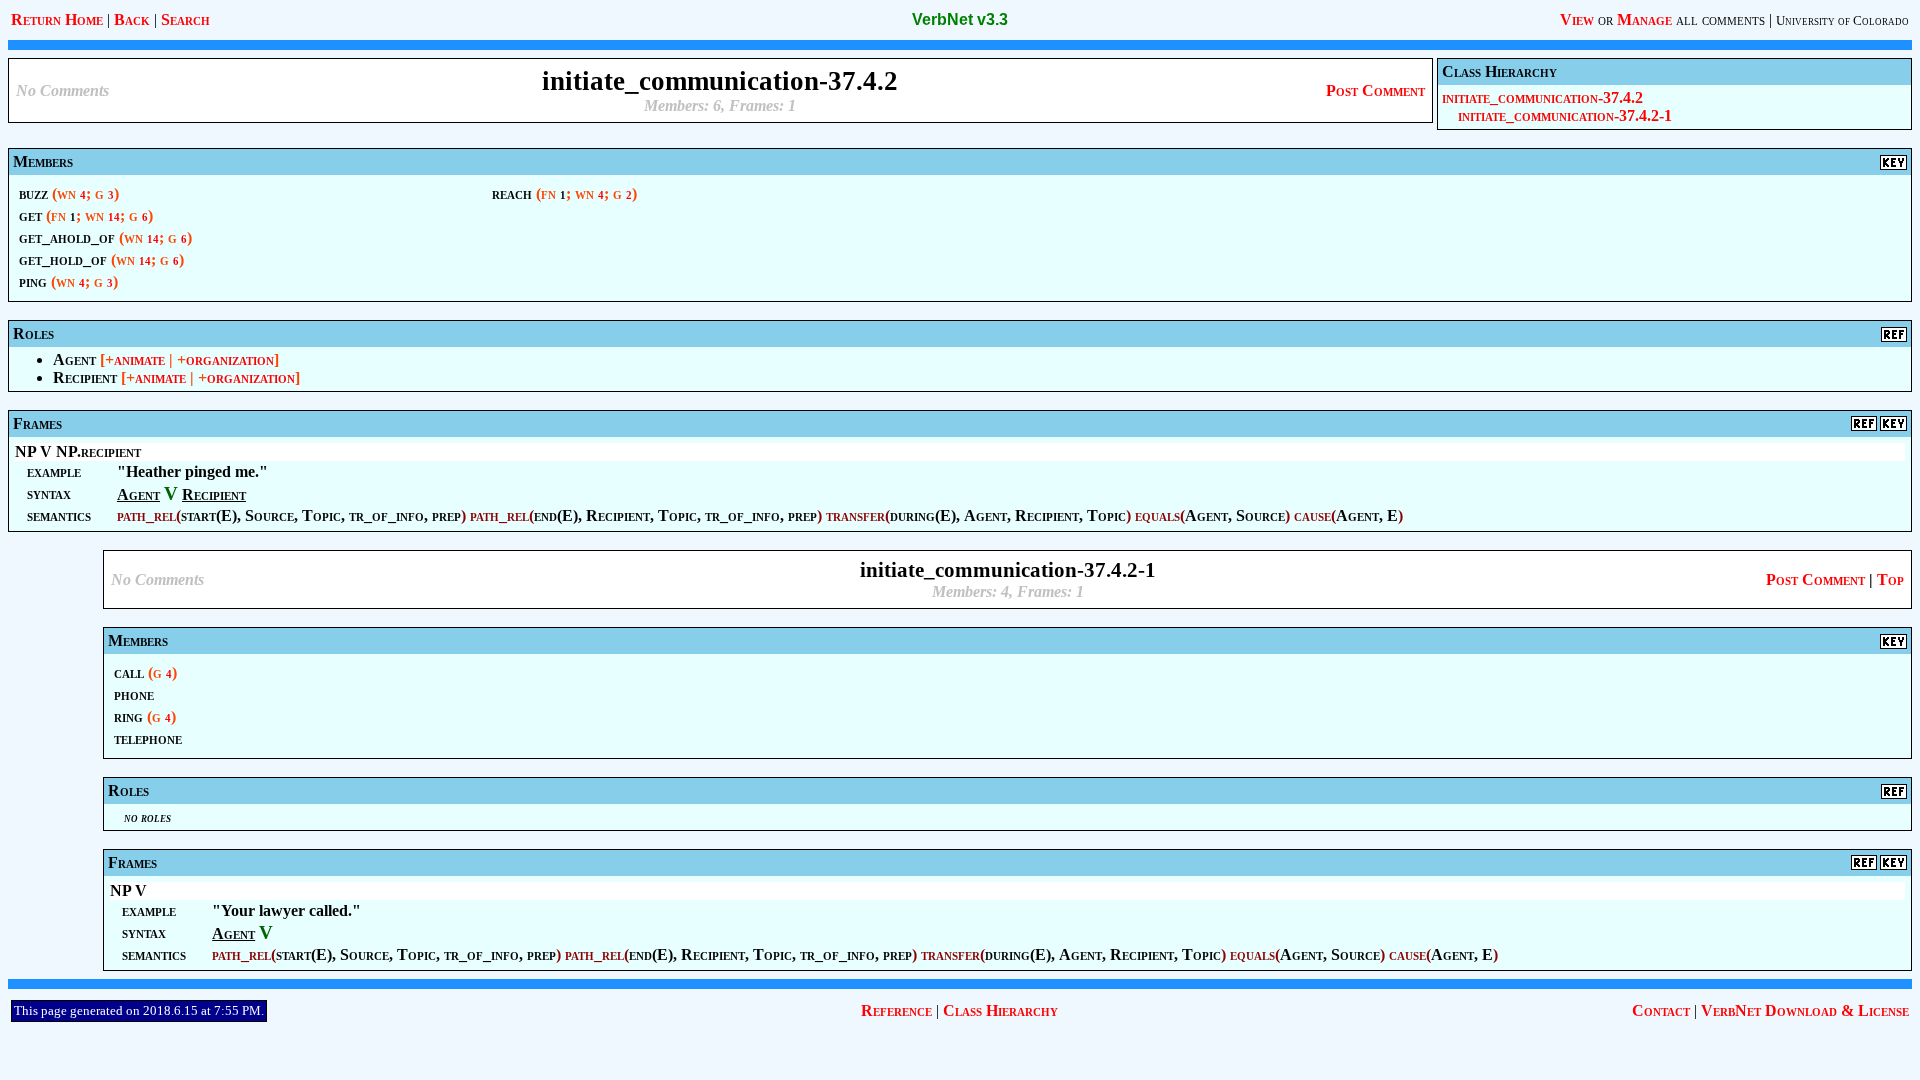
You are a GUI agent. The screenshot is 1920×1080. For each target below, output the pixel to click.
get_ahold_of (67, 237)
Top (1890, 579)
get (30, 215)
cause (1312, 515)
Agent (74, 359)
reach (512, 193)
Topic (321, 515)
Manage (1644, 19)
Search (185, 19)
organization (230, 359)
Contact (1661, 1010)
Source (269, 515)
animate (139, 359)
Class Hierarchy (1000, 1010)
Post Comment (1375, 90)
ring (128, 716)
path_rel (146, 515)
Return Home (57, 19)
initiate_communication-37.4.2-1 (1565, 115)
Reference (896, 1010)
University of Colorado (1842, 20)
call (129, 672)
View (1577, 19)
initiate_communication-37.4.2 (1542, 97)
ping (33, 281)
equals (1157, 515)
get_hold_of (63, 259)
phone (134, 694)
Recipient (85, 377)
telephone (148, 738)
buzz (33, 193)
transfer (855, 515)
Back (132, 19)
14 (114, 217)
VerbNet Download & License (1805, 1010)
